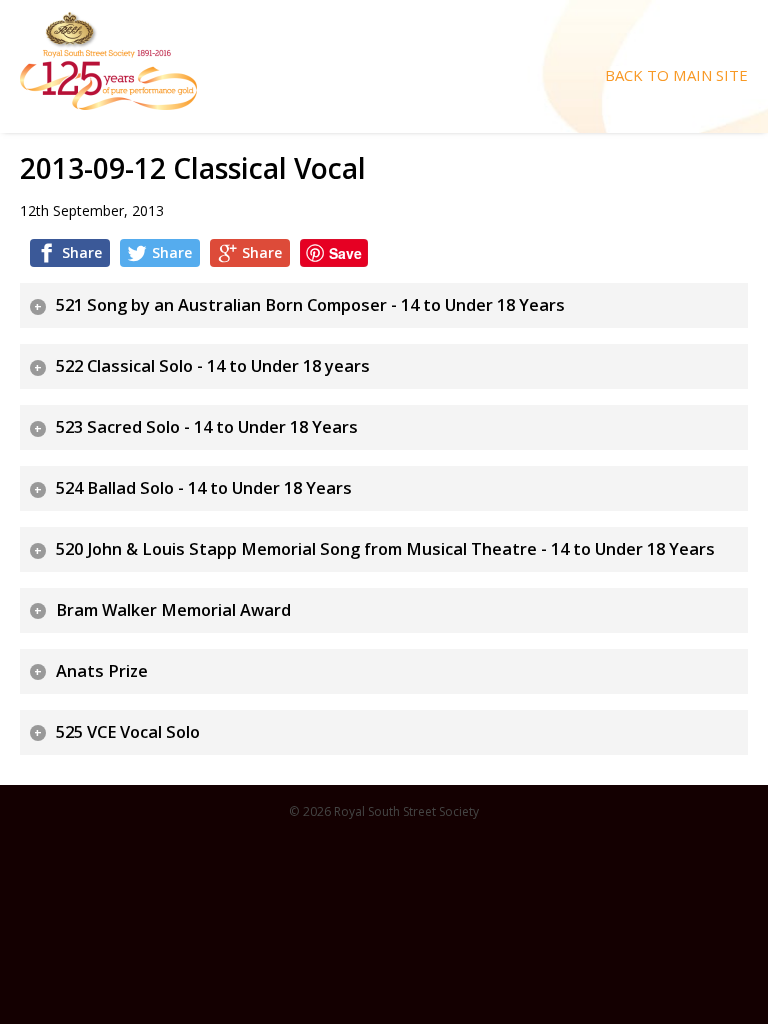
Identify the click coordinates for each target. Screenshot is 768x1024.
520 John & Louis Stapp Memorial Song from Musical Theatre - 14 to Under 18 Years (385, 549)
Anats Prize (102, 671)
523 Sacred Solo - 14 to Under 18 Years (207, 427)
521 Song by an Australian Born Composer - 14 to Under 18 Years (310, 305)
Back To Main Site (676, 75)
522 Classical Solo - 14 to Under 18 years (213, 366)
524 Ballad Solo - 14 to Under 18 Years (204, 488)
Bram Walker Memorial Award (173, 610)
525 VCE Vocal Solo (128, 732)
